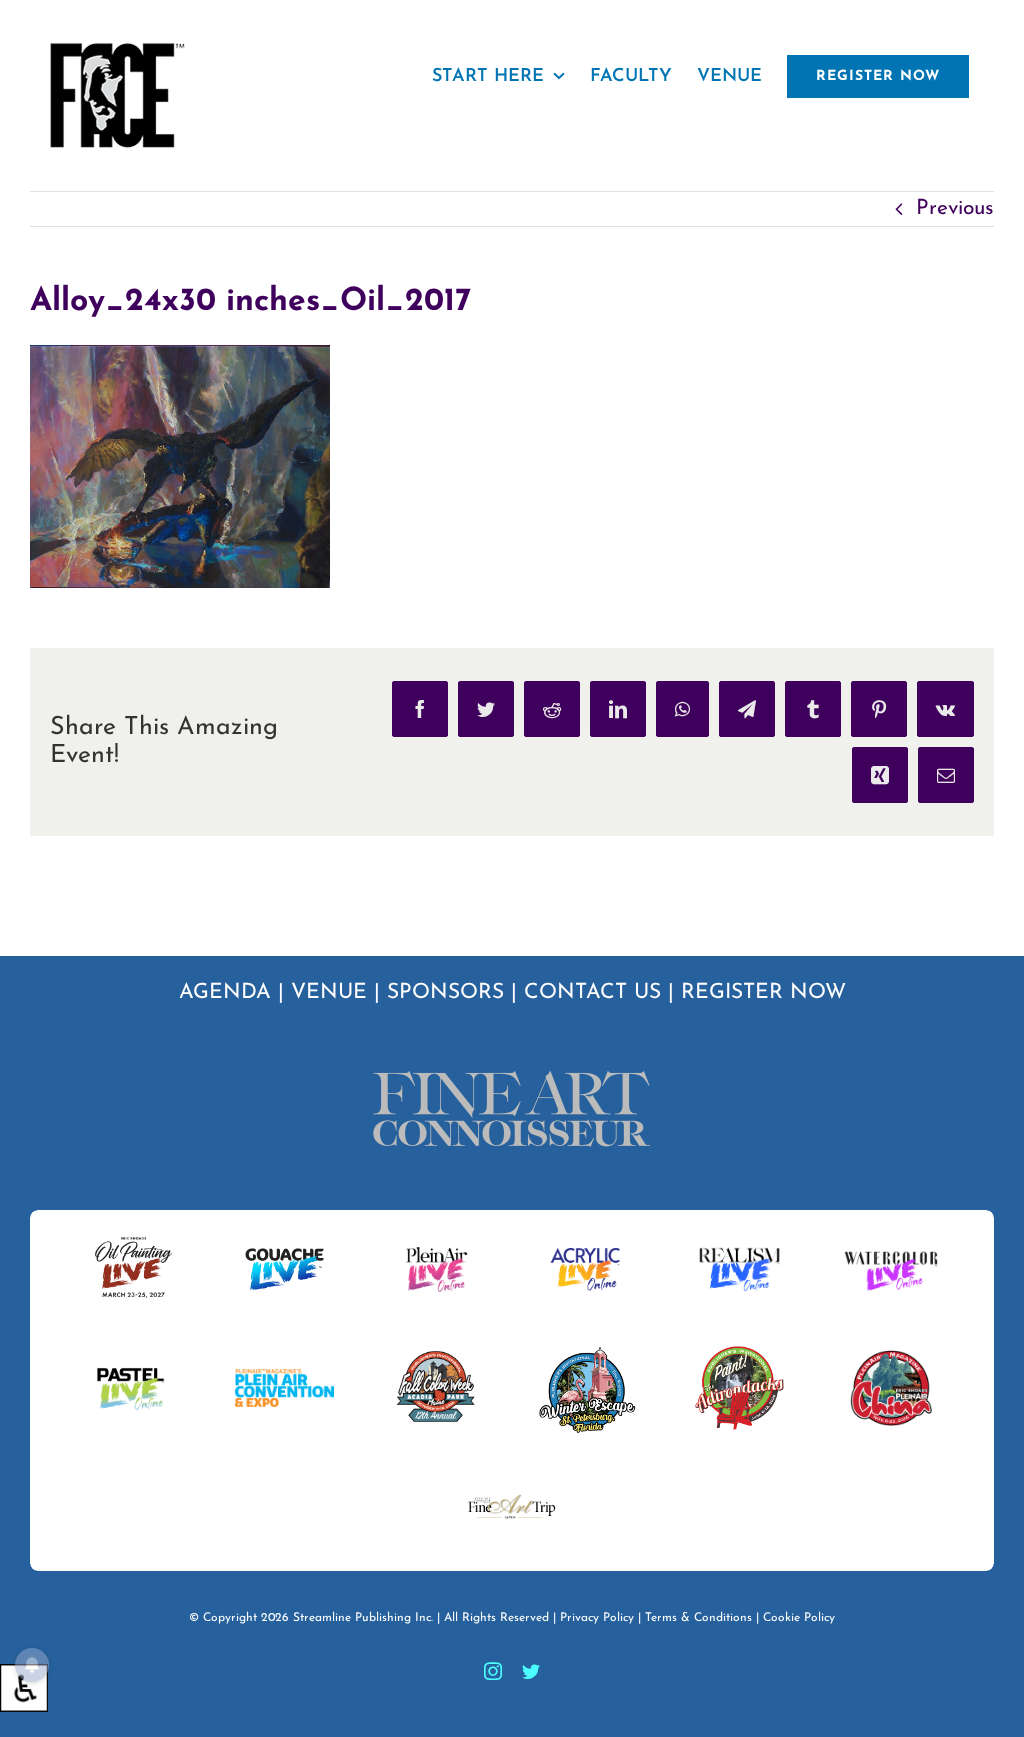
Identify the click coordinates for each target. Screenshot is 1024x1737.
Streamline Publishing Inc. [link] (363, 1618)
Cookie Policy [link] (799, 1618)
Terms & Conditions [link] (698, 1618)
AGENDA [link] (225, 992)
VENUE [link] (329, 992)
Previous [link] (955, 208)
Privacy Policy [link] (597, 1618)
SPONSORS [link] (445, 992)
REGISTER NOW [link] (763, 992)
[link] (24, 1688)
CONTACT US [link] (592, 992)
